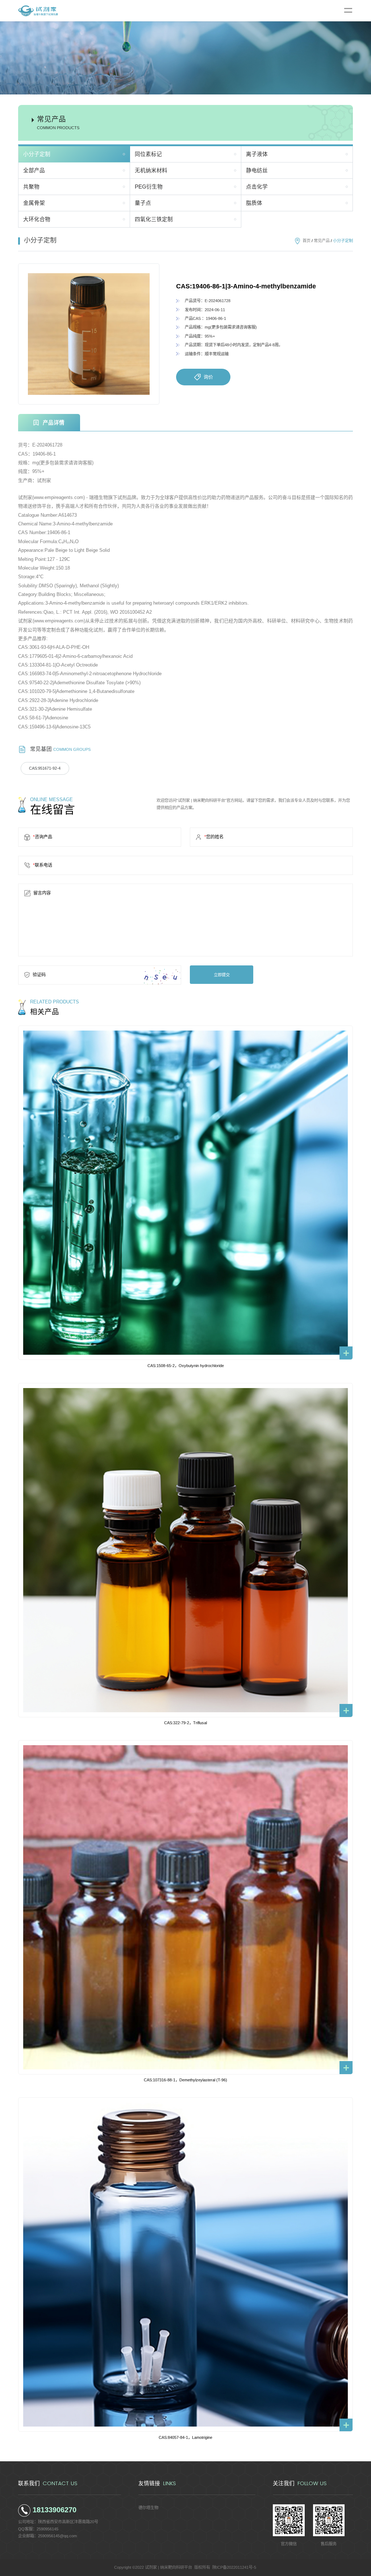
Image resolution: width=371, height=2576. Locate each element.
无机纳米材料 (151, 170)
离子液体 (257, 154)
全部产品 (34, 170)
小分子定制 (37, 154)
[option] (89, 334)
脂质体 (254, 203)
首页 (307, 241)
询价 (208, 377)
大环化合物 (37, 219)
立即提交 (222, 975)
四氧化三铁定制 (154, 219)
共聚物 (31, 187)
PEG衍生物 (149, 187)
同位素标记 (148, 154)
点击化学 (257, 187)
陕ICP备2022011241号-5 (234, 2567)
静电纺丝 (257, 170)
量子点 (143, 203)
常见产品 (322, 241)
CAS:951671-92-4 (45, 768)
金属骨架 (34, 203)
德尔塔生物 (148, 2508)
